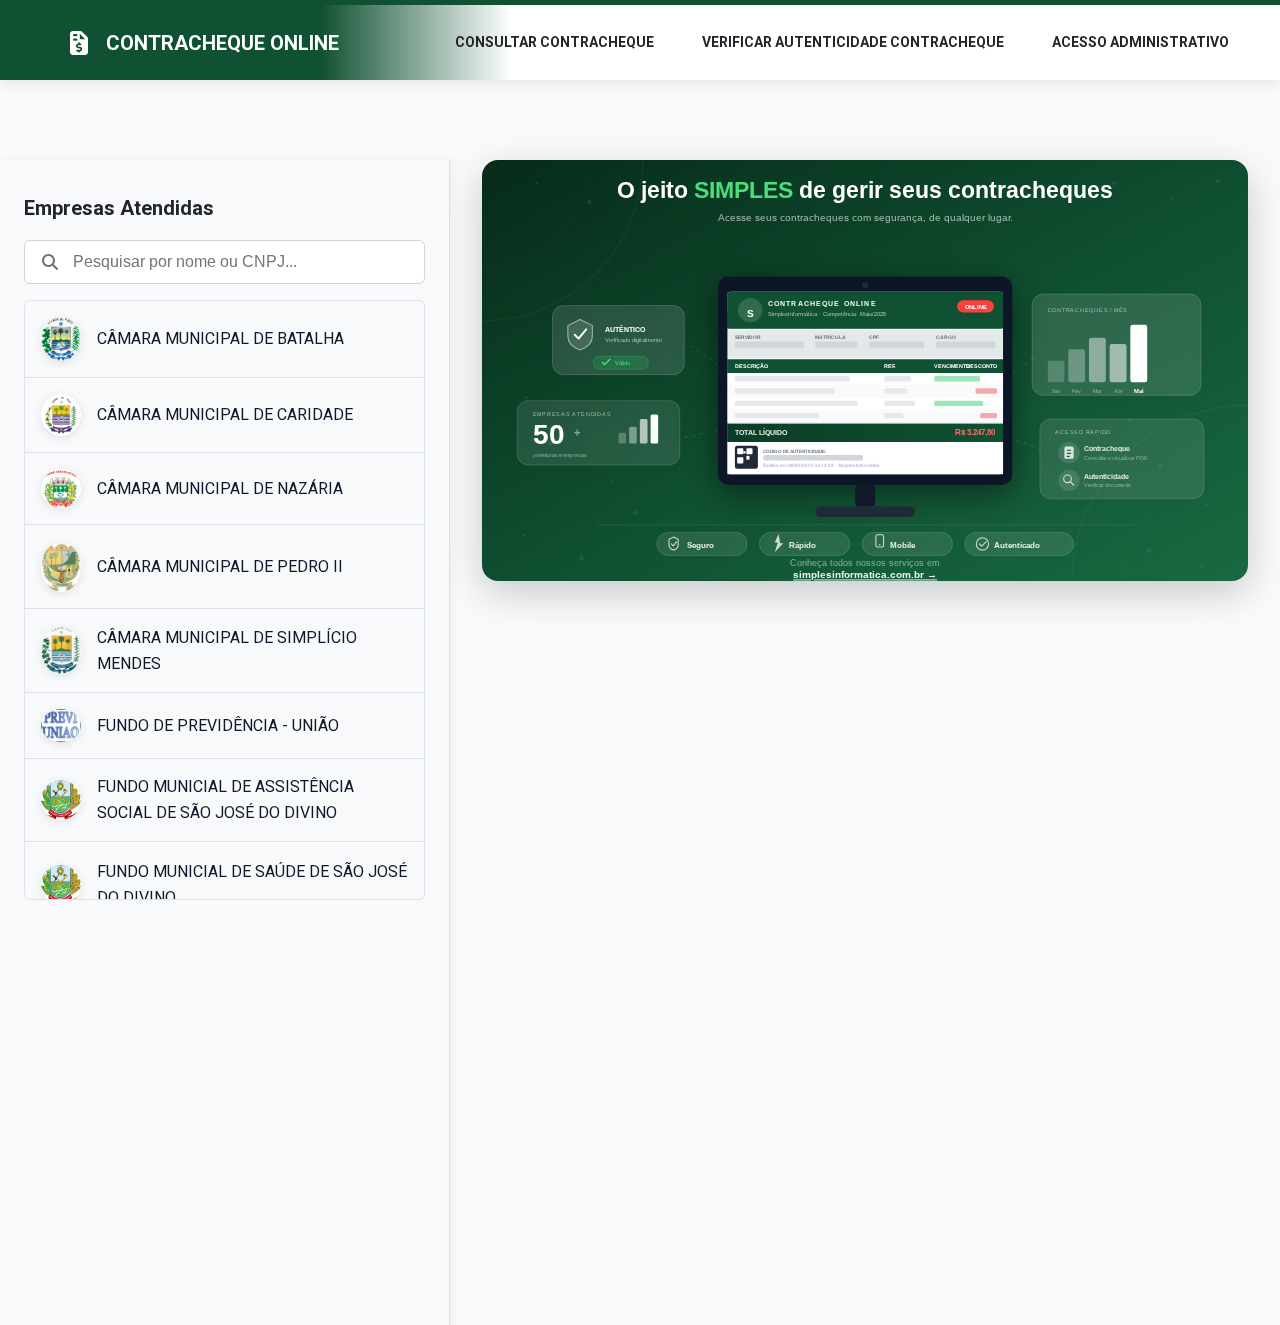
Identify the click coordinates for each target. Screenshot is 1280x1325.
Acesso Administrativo (1140, 42)
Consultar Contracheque (554, 42)
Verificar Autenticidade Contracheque (853, 42)
